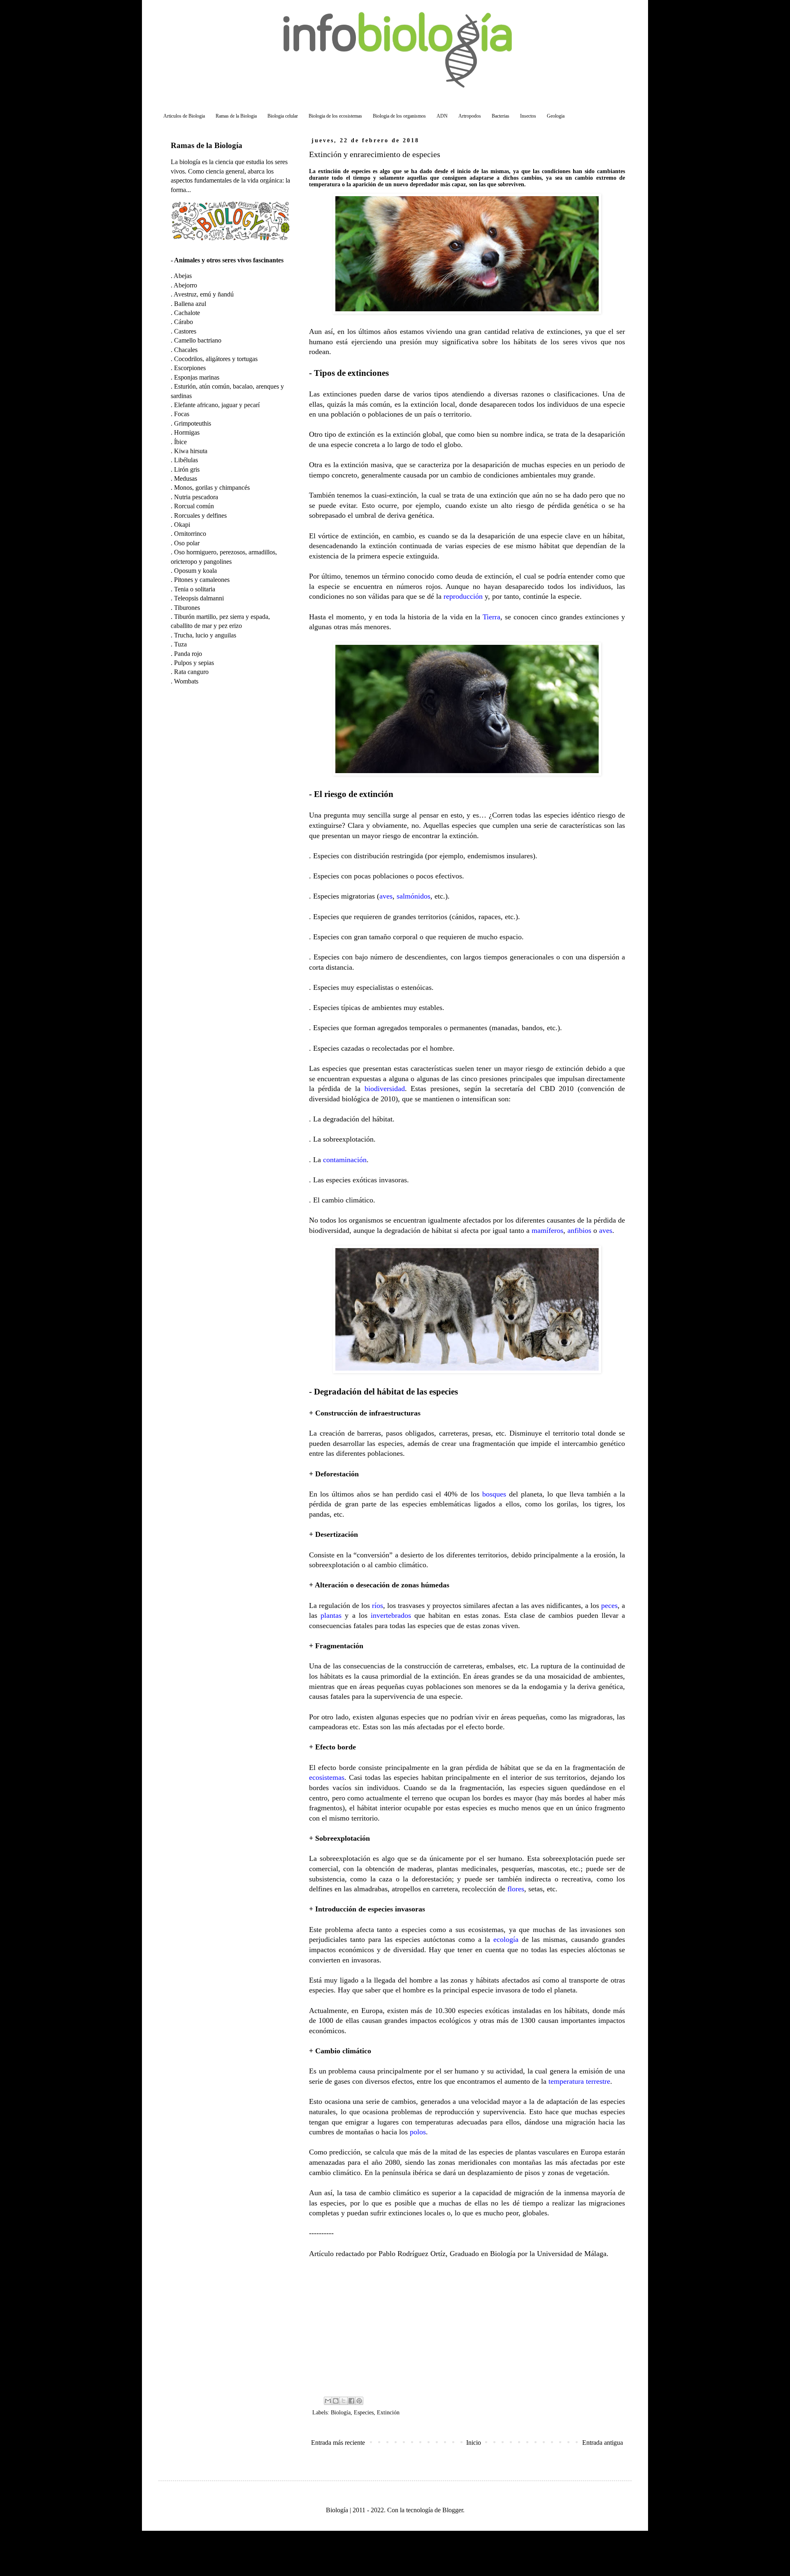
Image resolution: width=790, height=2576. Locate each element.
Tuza (180, 644)
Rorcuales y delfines (200, 515)
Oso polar (187, 543)
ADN (442, 116)
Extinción (388, 2412)
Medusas (186, 478)
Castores (185, 331)
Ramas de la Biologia (236, 116)
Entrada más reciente (338, 2443)
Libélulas (186, 460)
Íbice (180, 442)
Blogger (453, 2510)
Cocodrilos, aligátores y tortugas (216, 359)
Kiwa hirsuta (191, 451)
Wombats (186, 681)
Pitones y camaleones (202, 580)
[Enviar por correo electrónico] (328, 2401)
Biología (341, 2412)
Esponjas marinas (197, 377)
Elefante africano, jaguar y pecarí (217, 405)
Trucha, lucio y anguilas (205, 635)
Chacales (186, 350)
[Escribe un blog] (336, 2401)
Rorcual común (194, 506)
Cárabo (184, 322)
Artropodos (470, 116)
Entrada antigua (603, 2443)
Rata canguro (191, 672)
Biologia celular (283, 116)
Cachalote (187, 313)
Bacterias (501, 116)
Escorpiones (190, 368)
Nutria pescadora (196, 497)
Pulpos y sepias (194, 663)
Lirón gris (187, 469)
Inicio (474, 2443)
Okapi (182, 525)
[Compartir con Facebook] (351, 2401)
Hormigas (187, 432)
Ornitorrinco (190, 534)
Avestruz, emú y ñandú (204, 294)
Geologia (556, 116)
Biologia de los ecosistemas (335, 116)
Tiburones (187, 608)
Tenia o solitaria (195, 589)
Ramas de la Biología (207, 145)
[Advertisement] (467, 2326)
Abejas (183, 276)
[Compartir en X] (344, 2401)
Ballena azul (190, 304)
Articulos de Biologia (184, 116)
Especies (364, 2412)
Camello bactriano (198, 340)
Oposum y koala (195, 571)
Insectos (528, 116)
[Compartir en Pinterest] (359, 2401)
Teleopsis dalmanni (199, 598)
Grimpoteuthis (193, 423)
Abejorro (185, 285)
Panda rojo (188, 654)
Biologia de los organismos (399, 116)
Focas (182, 414)
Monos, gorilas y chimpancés (212, 488)
